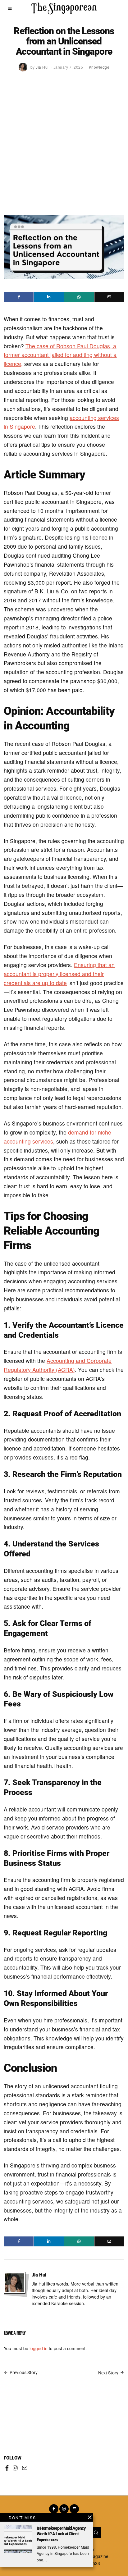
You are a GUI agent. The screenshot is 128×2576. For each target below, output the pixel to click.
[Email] (109, 297)
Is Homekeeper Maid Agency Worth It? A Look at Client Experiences (61, 2534)
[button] (96, 2533)
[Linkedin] (49, 297)
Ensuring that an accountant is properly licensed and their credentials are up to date (59, 974)
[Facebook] (19, 297)
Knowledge (99, 67)
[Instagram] (15, 2468)
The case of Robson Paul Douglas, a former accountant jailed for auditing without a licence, (60, 355)
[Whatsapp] (79, 297)
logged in (39, 2348)
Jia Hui (39, 2275)
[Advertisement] (64, 148)
